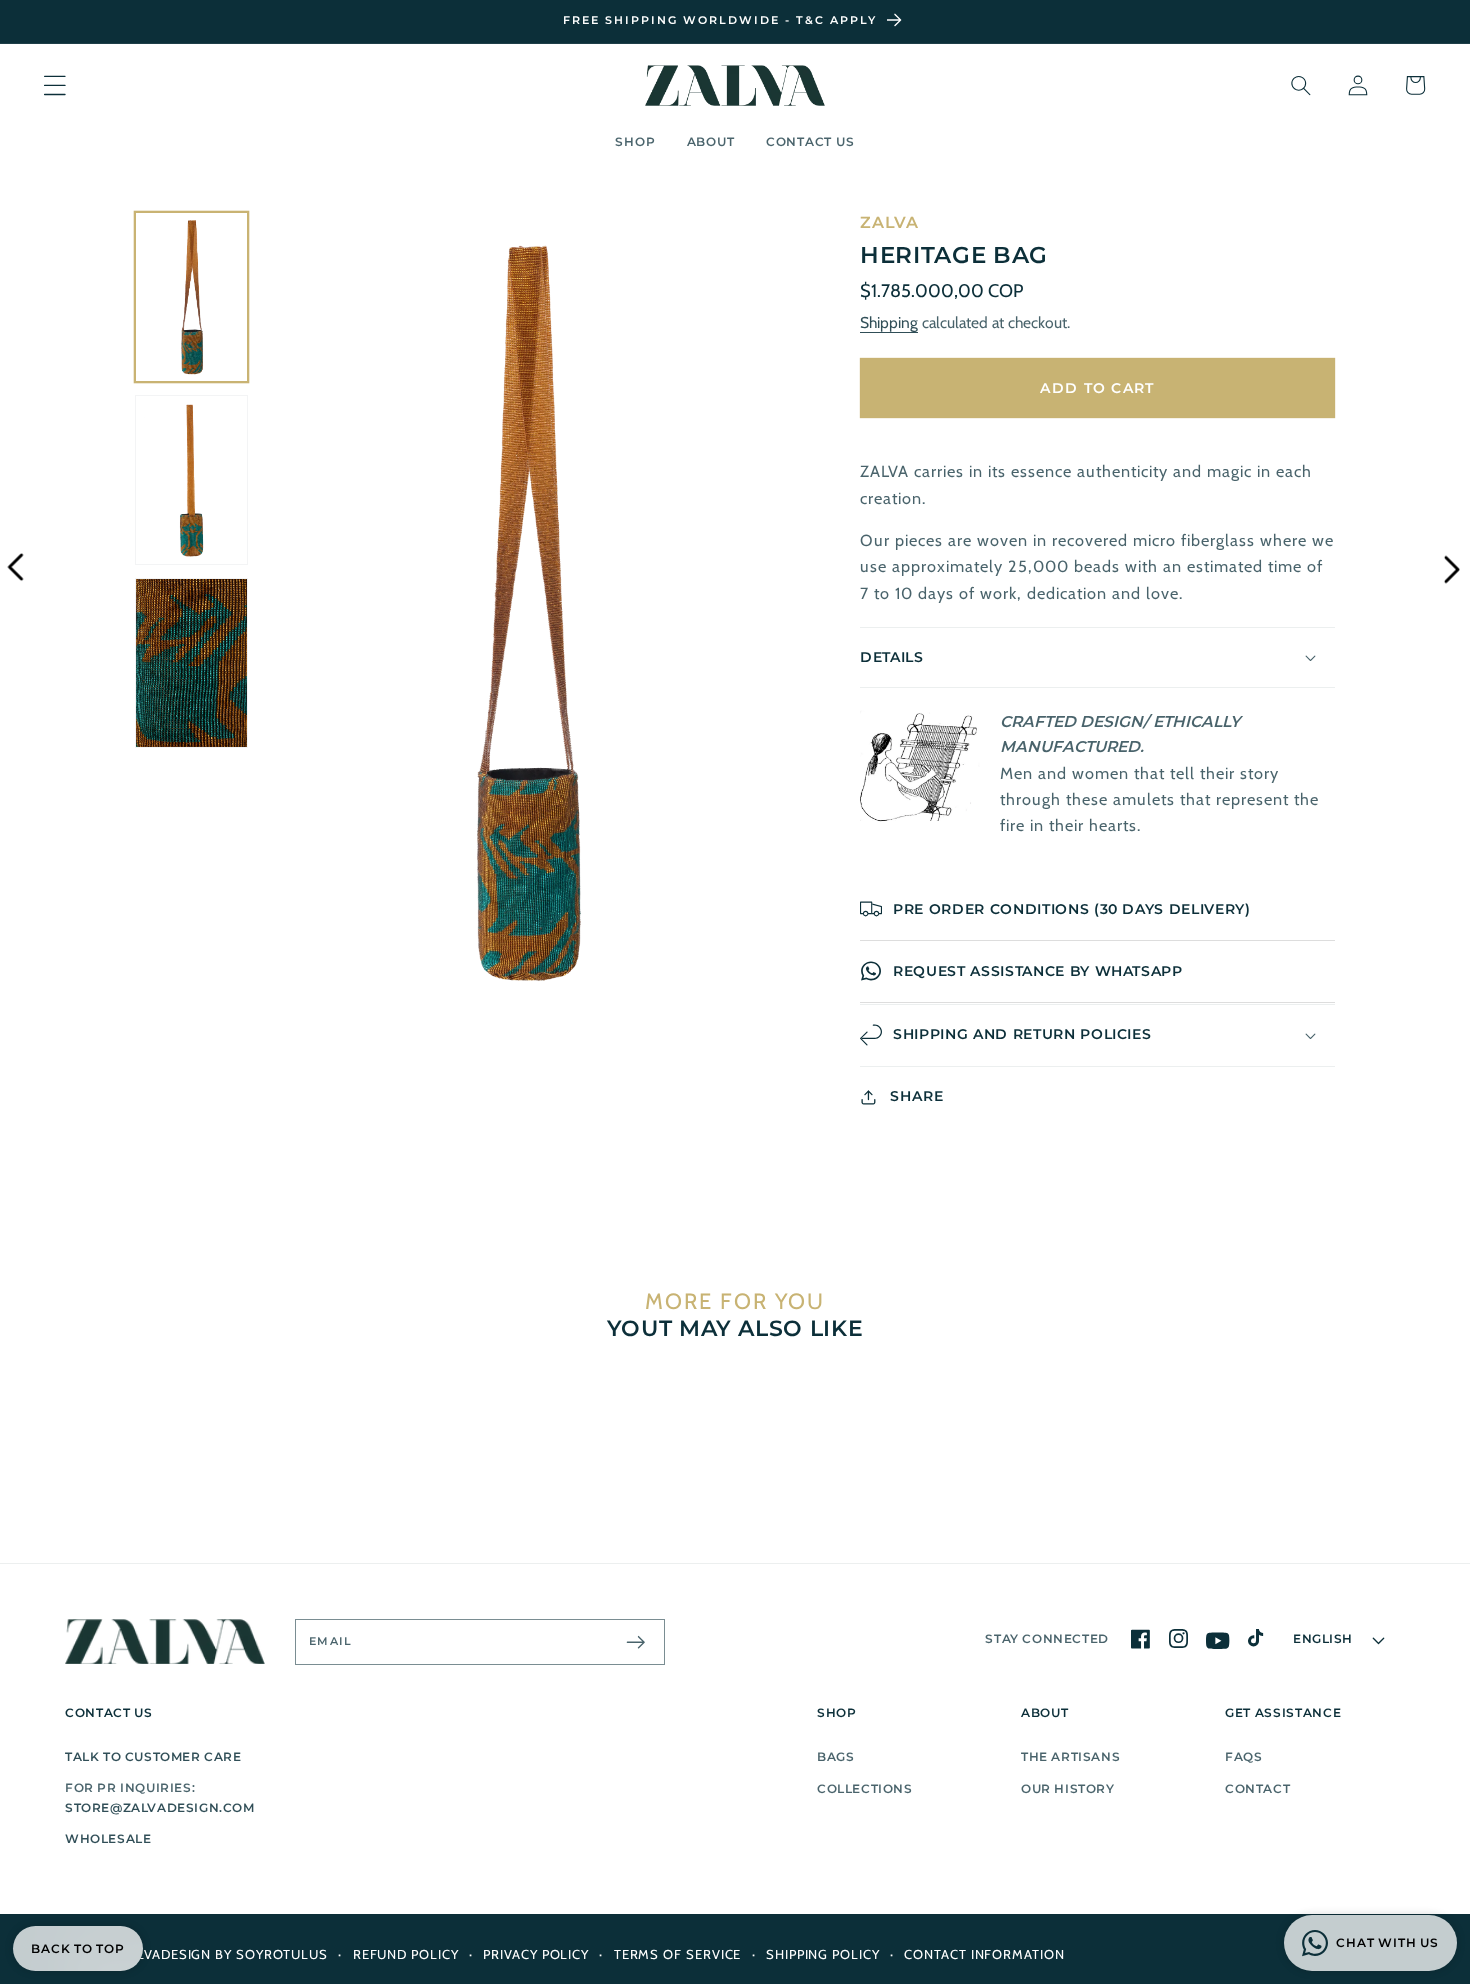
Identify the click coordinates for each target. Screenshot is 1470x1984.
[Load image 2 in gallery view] (191, 480)
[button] (54, 85)
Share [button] (917, 1096)
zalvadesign (165, 1954)
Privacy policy (536, 1954)
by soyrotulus (271, 1954)
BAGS (835, 1756)
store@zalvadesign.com (160, 1807)
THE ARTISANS (1070, 1756)
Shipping (889, 322)
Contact (1257, 1788)
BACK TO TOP (78, 1948)
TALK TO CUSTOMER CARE (153, 1756)
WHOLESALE (108, 1838)
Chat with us (1387, 1942)
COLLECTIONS (865, 1788)
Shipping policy (823, 1954)
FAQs (1243, 1756)
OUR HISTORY (1068, 1788)
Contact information (984, 1954)
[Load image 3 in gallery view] (191, 663)
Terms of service (678, 1954)
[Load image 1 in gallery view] (191, 297)
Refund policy (406, 1954)
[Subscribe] (635, 1642)
